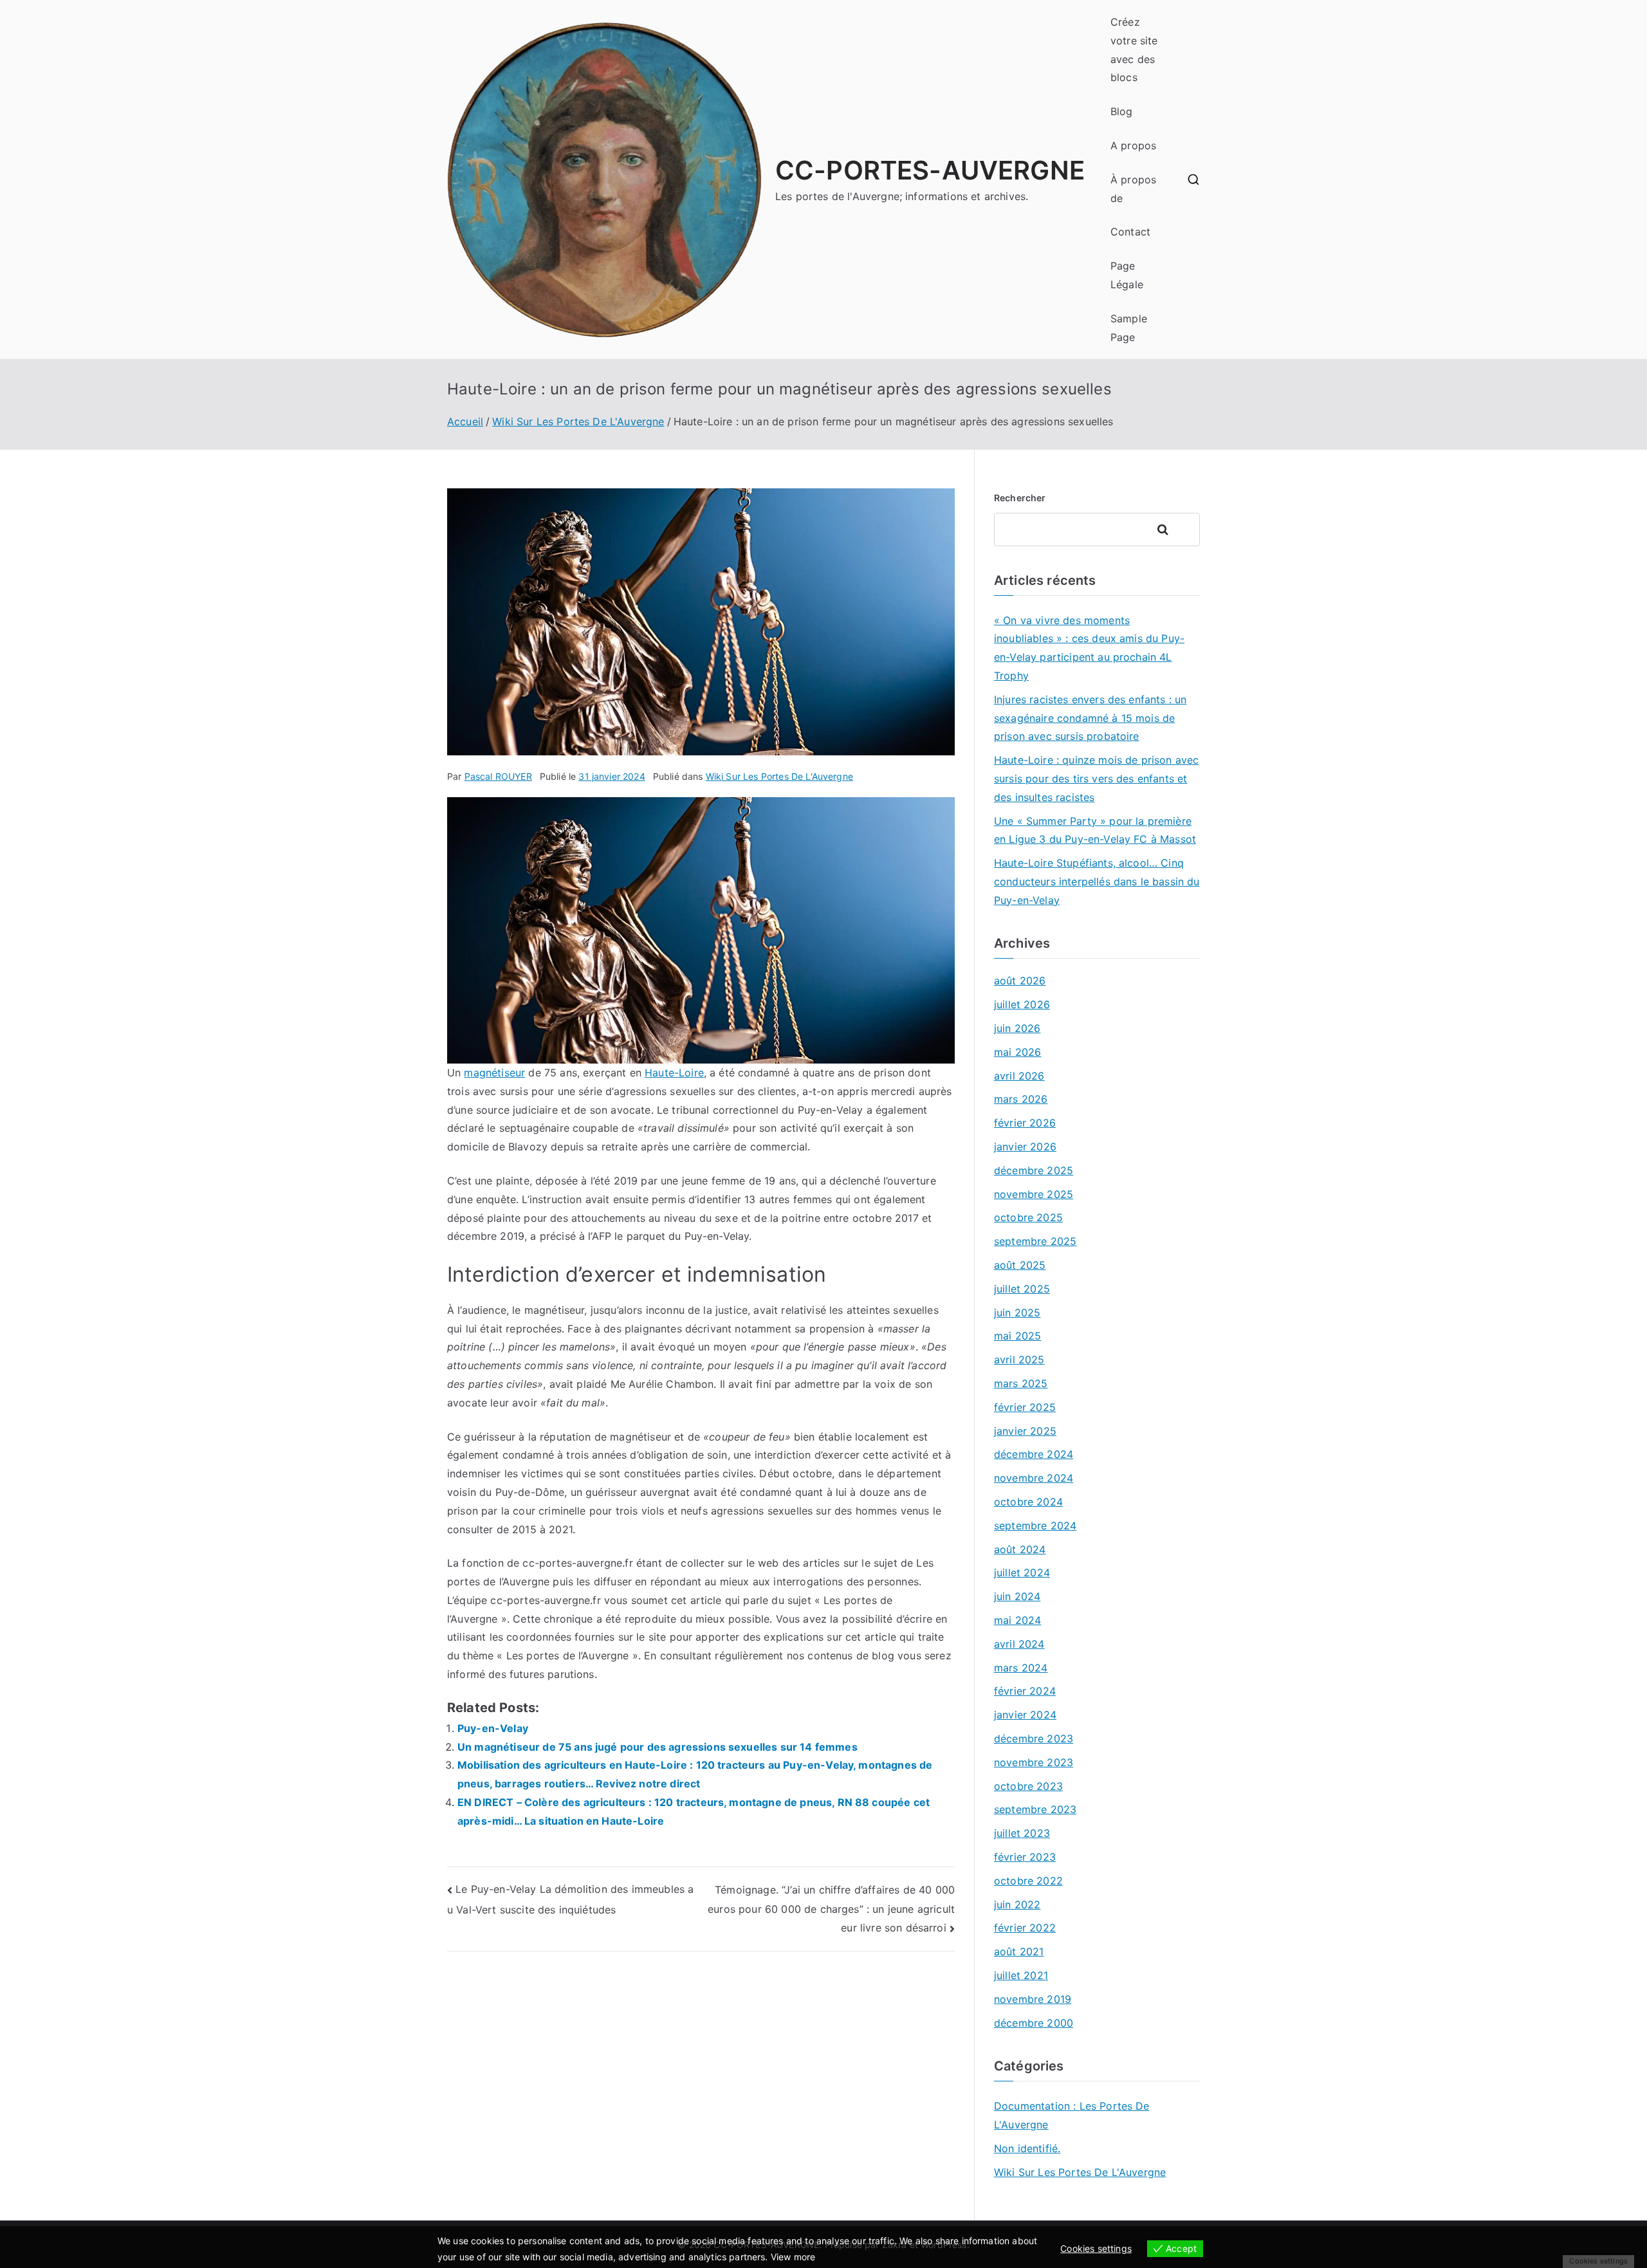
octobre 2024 (1028, 1502)
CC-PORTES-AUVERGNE (930, 170)
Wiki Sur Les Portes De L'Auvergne (779, 776)
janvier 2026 (1025, 1147)
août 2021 (1019, 1951)
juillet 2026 (1022, 1004)
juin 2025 (1017, 1313)
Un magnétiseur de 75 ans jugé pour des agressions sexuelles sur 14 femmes (658, 1747)
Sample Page (1129, 328)
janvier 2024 (1025, 1715)
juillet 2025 (1022, 1289)
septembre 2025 (1035, 1241)
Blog (1122, 111)
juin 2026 (1017, 1028)
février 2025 (1025, 1407)
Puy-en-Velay (493, 1728)
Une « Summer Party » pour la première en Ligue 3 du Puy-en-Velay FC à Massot (1095, 830)
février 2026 (1025, 1123)
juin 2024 (1017, 1596)
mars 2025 (1021, 1383)
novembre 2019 (1033, 1999)
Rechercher (1020, 498)
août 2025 (1020, 1265)
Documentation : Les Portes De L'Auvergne (1072, 2115)
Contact (1130, 232)
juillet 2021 (1021, 1975)
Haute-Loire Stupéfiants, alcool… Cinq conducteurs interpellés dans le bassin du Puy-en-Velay (1097, 881)
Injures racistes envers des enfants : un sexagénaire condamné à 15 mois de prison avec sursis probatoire (1090, 718)
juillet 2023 (1022, 1833)
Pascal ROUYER (498, 776)
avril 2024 (1019, 1644)
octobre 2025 (1028, 1217)
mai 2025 (1017, 1336)
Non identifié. (1027, 2148)
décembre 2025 (1034, 1170)
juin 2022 (1017, 1904)
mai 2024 (1017, 1620)
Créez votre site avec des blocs (1134, 50)
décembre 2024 (1034, 1454)
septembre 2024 (1035, 1526)
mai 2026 (1017, 1052)
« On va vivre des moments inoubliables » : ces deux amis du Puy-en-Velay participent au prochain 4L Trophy (1089, 648)
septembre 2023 (1035, 1809)
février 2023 (1025, 1857)
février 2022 (1025, 1928)
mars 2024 (1021, 1668)
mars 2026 (1021, 1099)
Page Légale (1127, 275)
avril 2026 (1019, 1076)
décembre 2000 (1034, 2023)
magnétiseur (494, 1073)
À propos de (1133, 189)
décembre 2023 (1034, 1738)
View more (793, 2257)
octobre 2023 (1028, 1786)
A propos (1133, 145)
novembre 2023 (1034, 1762)
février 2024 (1025, 1691)
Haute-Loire (674, 1073)
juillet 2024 (1022, 1572)
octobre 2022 (1028, 1881)
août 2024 (1020, 1549)
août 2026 (1020, 981)
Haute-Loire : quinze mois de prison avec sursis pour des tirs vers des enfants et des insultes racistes (1096, 779)
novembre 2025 (1034, 1194)
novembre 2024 (1034, 1478)
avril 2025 (1019, 1360)
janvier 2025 (1025, 1431)
